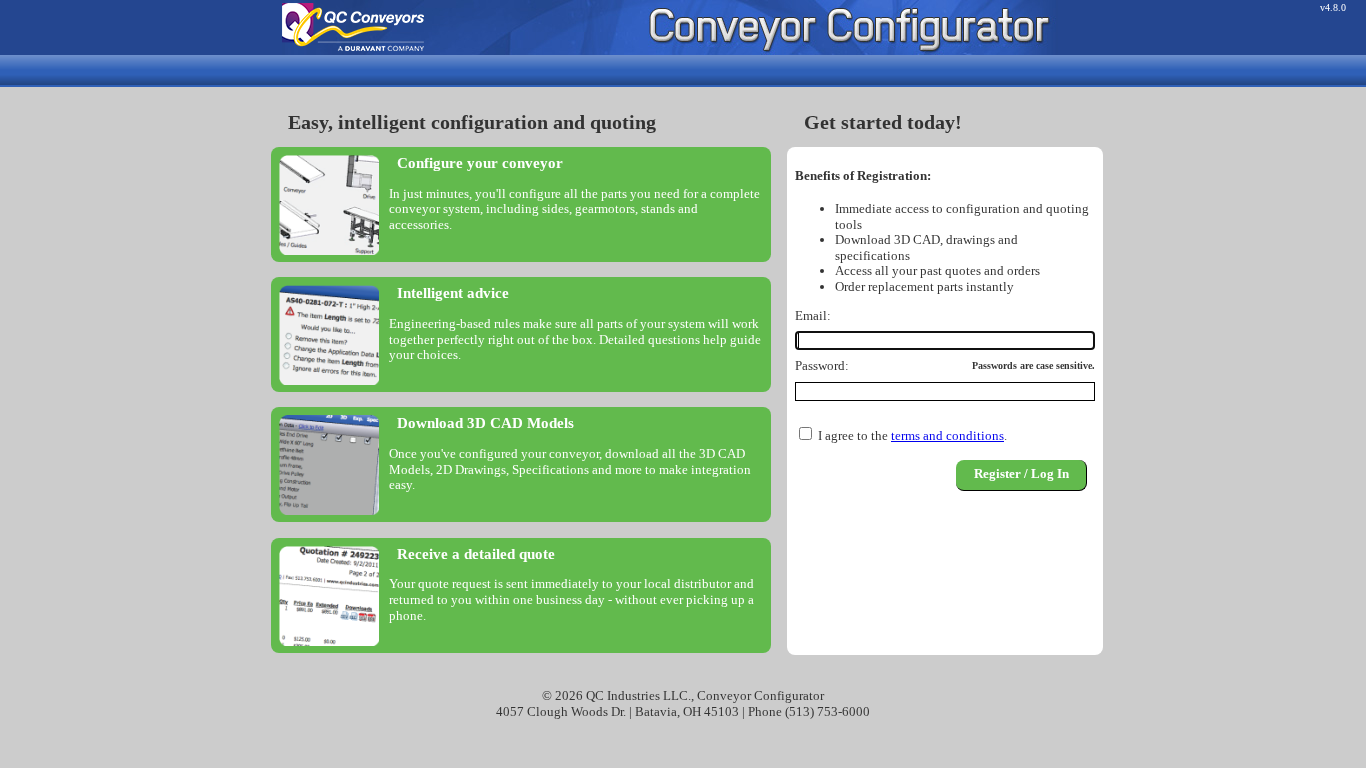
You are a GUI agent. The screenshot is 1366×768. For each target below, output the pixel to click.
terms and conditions (947, 435)
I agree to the (853, 435)
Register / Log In (1021, 473)
